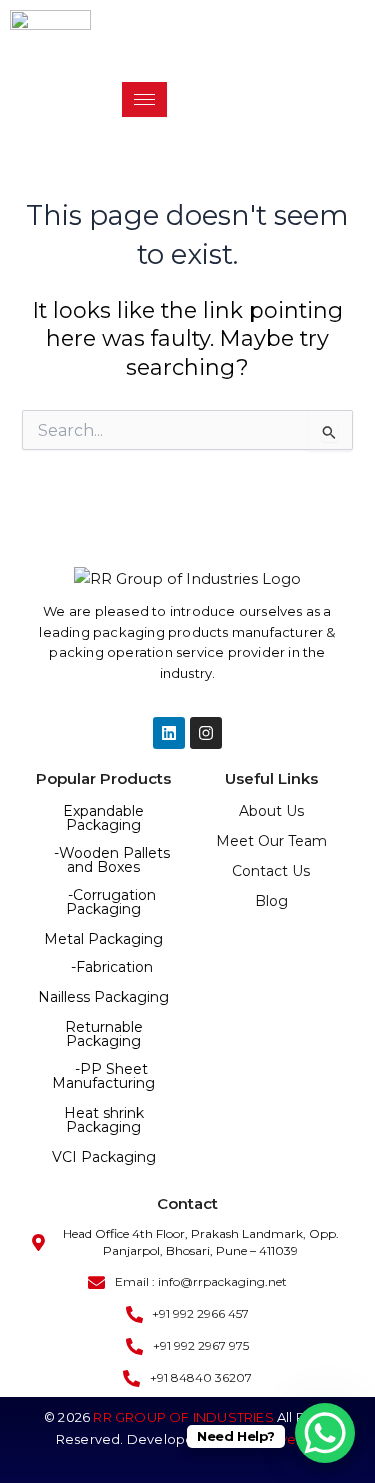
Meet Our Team (271, 841)
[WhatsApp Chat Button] (325, 1433)
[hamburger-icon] (144, 99)
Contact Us (271, 871)
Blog (271, 901)
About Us (271, 811)
